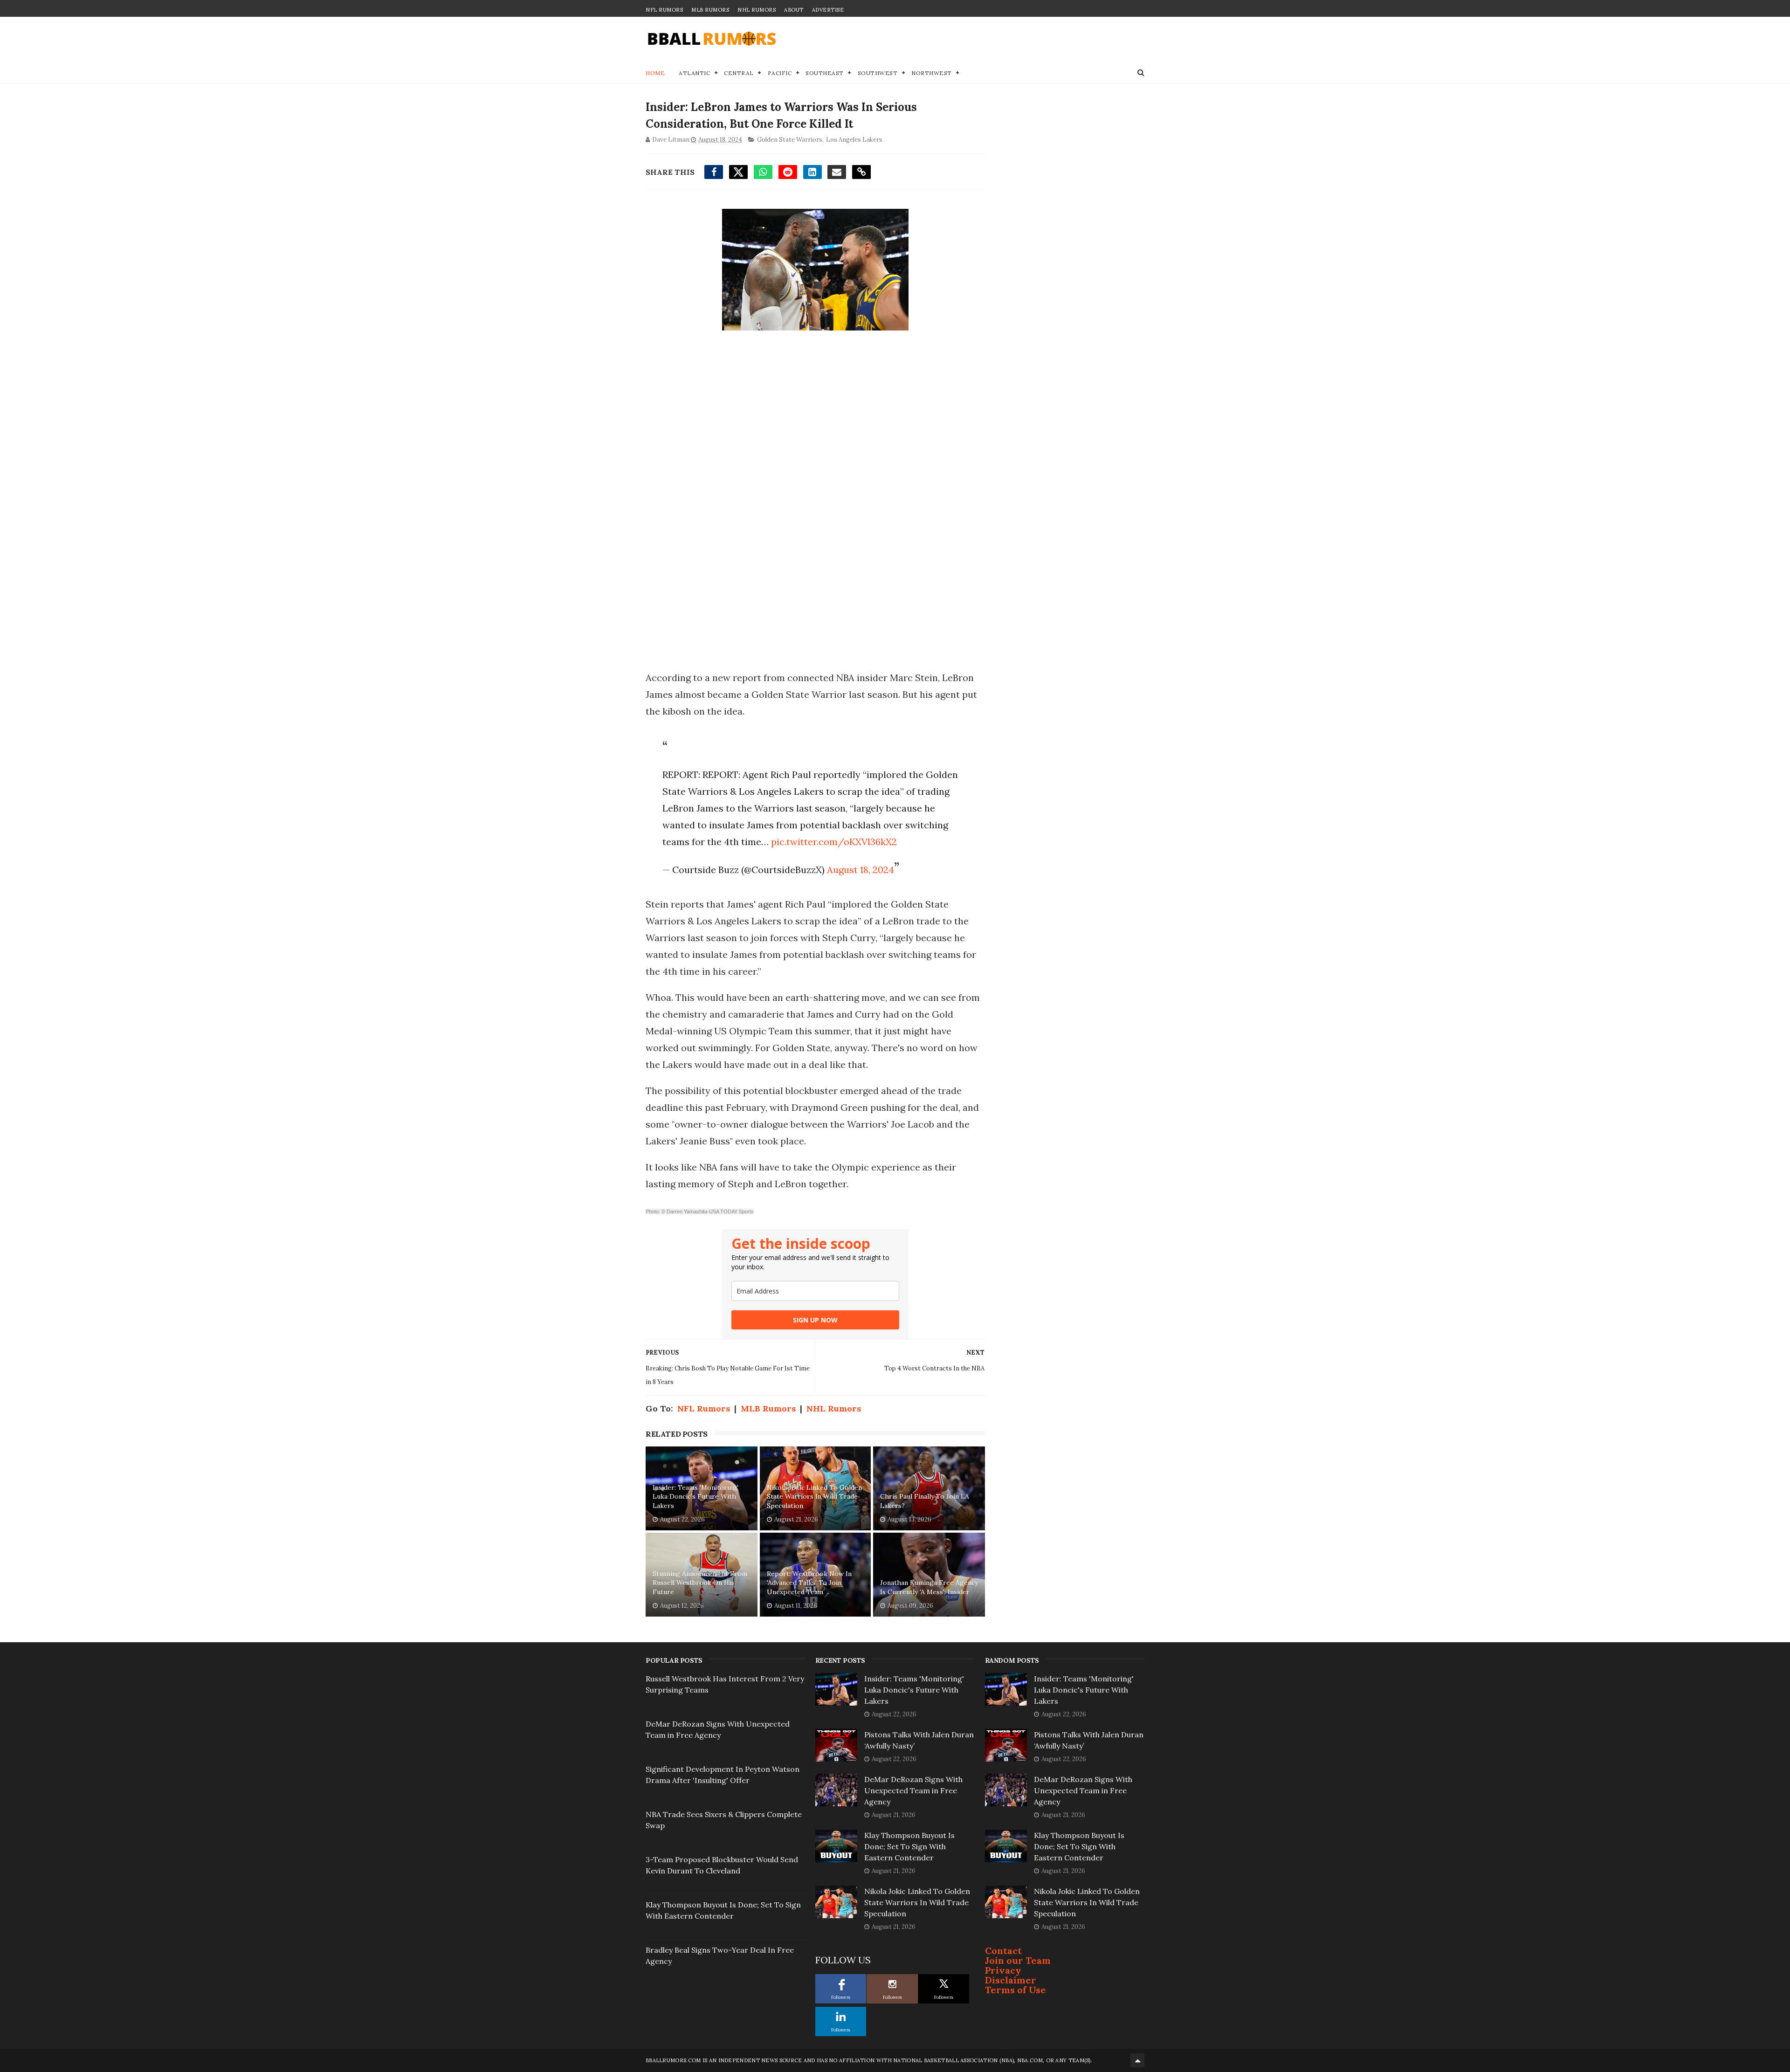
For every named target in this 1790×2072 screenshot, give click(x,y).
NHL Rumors (757, 10)
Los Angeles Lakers (854, 140)
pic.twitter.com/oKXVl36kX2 (834, 842)
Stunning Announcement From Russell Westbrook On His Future (700, 1583)
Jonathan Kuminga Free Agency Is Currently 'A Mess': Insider (929, 1587)
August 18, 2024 (861, 870)
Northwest (932, 73)
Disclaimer (1011, 1980)
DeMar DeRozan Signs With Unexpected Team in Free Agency (913, 1790)
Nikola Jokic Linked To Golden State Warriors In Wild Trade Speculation (814, 1497)
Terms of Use (1015, 1990)
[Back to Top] (1137, 2060)
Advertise (828, 10)
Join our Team (1018, 1960)
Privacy (1003, 1970)
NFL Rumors (664, 10)
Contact (1003, 1951)
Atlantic (694, 73)
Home (655, 73)
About (794, 10)
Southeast (825, 73)
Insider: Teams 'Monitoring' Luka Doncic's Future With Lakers (695, 1497)
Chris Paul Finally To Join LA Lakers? (925, 1501)
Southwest (878, 73)
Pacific (780, 73)
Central (739, 73)
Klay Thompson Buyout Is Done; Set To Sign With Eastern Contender (909, 1846)
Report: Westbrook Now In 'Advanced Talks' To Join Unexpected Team (809, 1583)
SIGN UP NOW (815, 1320)
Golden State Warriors (790, 140)
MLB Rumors (710, 10)
